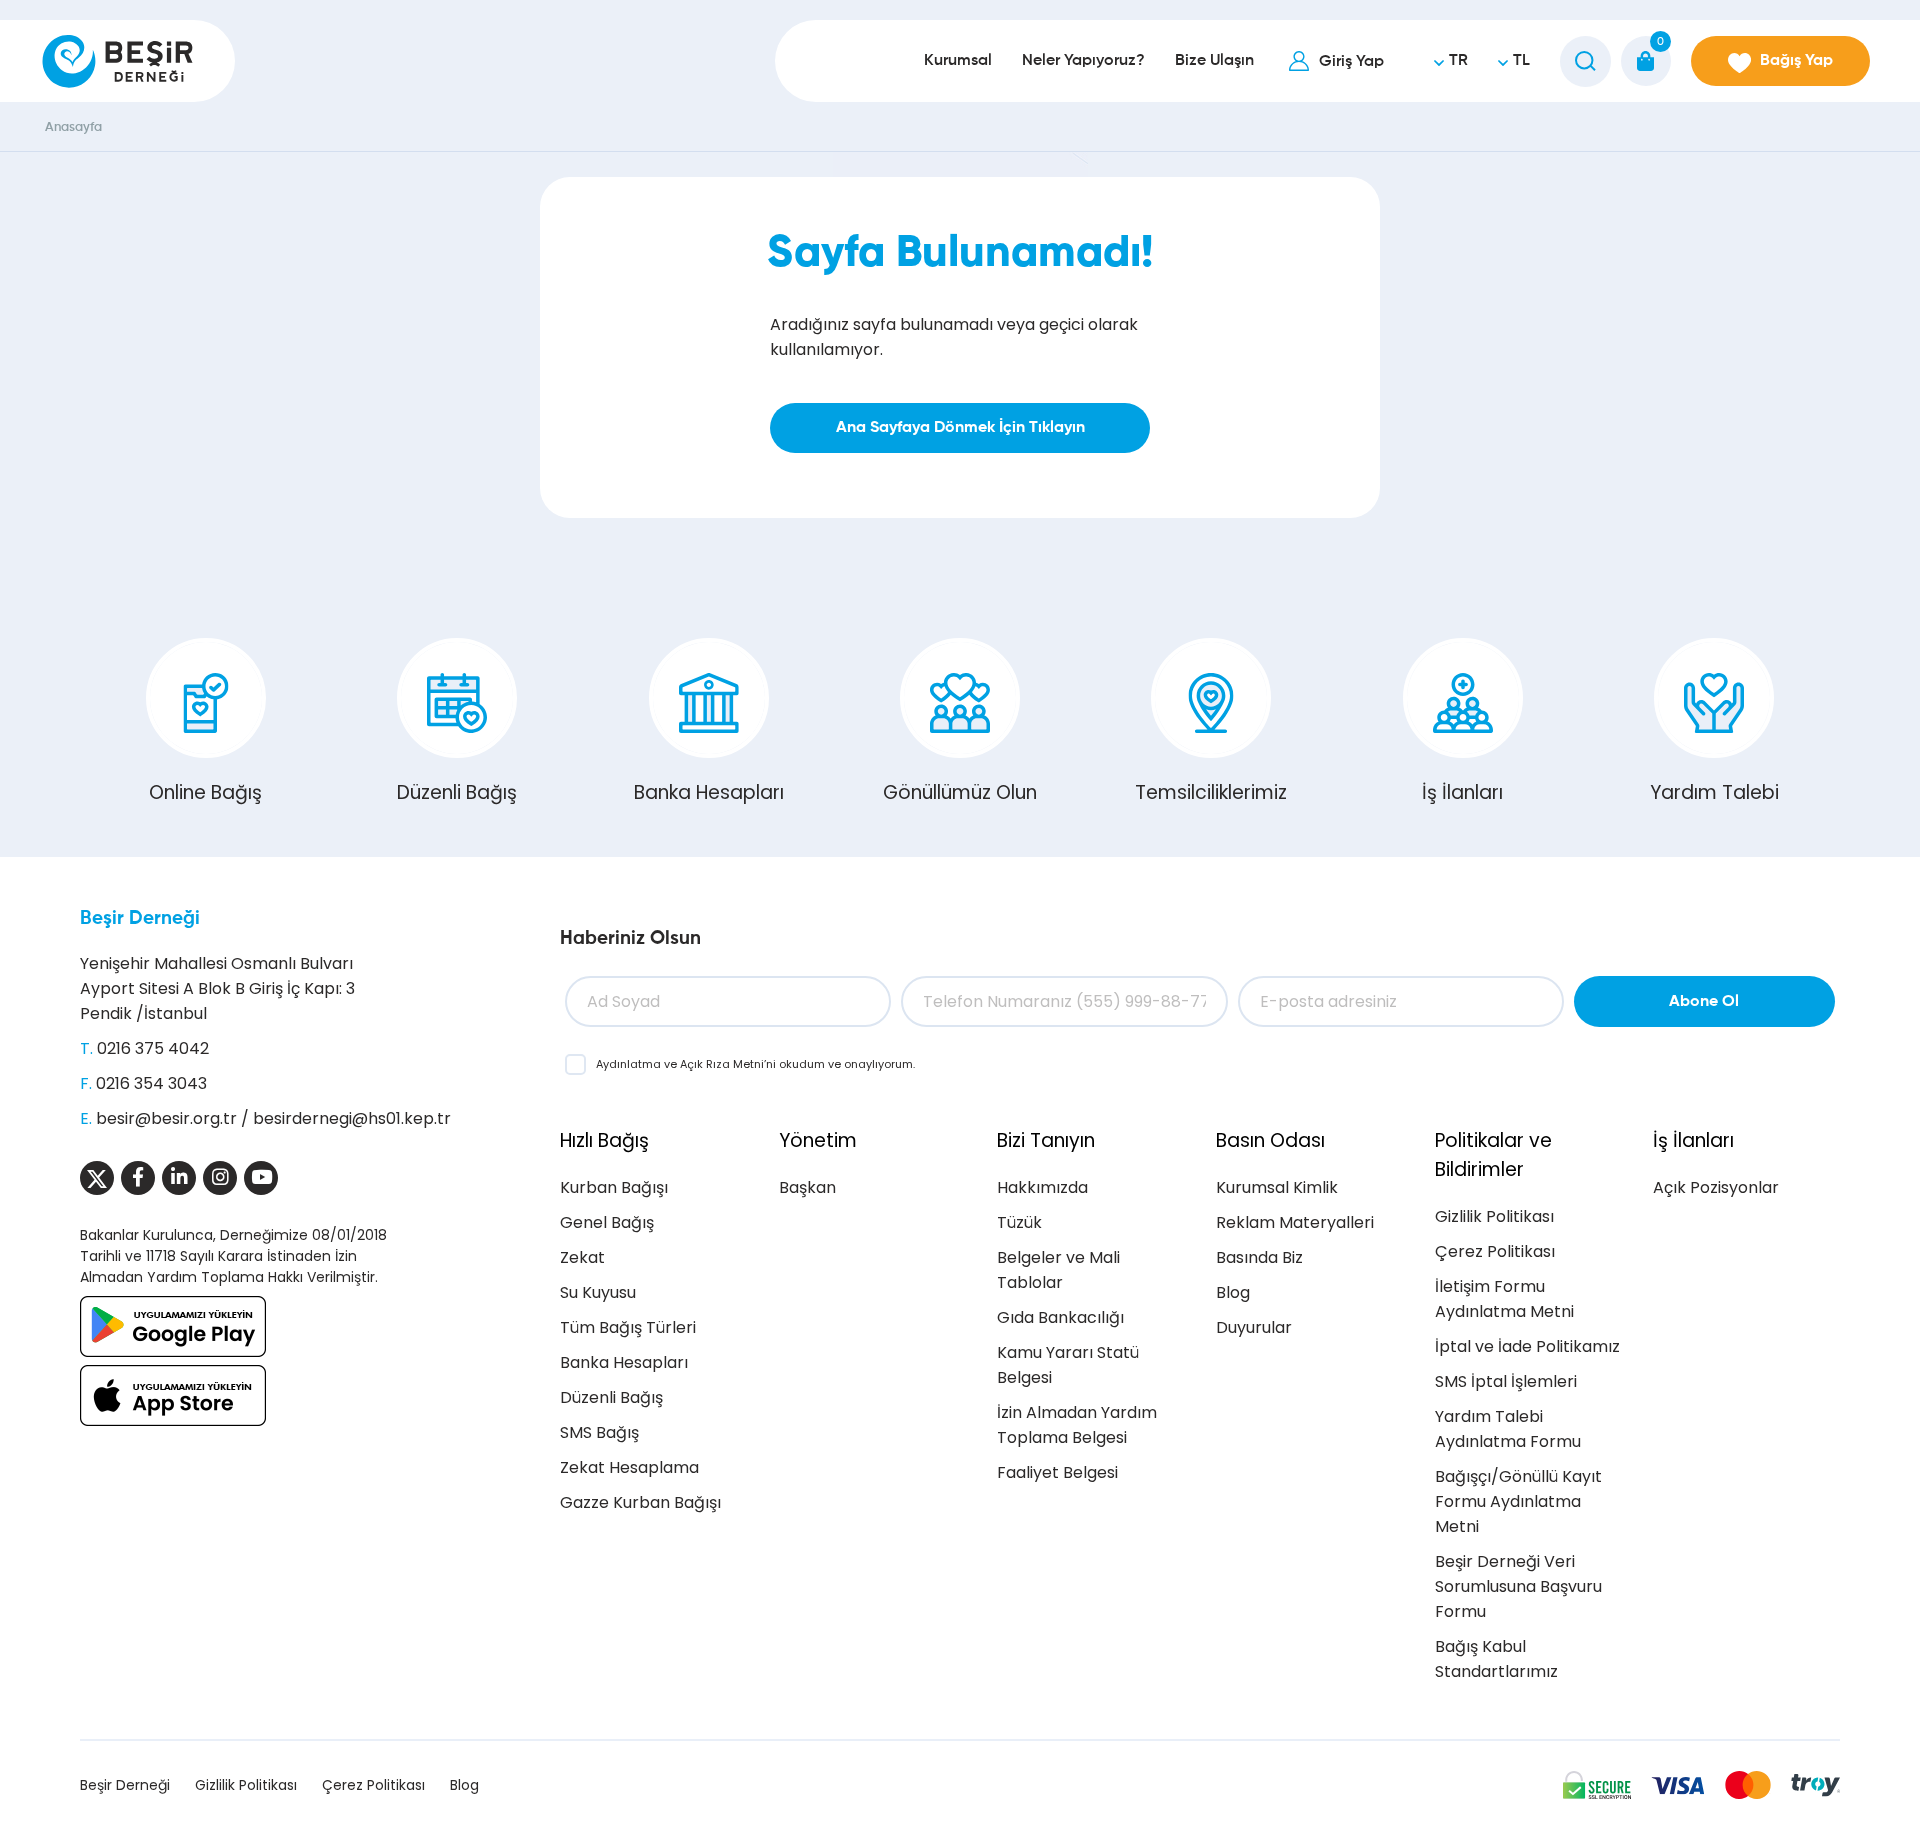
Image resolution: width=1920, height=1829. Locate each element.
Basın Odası (1270, 1140)
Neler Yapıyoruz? (1083, 61)
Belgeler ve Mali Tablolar (1058, 1270)
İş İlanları (1462, 792)
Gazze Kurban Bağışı (640, 1502)
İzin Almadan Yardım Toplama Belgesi (1077, 1425)
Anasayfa (73, 127)
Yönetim (818, 1140)
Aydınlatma (630, 1064)
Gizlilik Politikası (1494, 1216)
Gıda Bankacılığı (1060, 1317)
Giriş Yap (1351, 62)
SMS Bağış (599, 1432)
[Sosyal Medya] (97, 1178)
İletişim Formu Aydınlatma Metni (1504, 1299)
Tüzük (1019, 1222)
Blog (1233, 1292)
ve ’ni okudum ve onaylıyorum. (755, 1064)
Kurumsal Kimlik (1277, 1187)
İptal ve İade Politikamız (1527, 1346)
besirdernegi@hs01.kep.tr (352, 1118)
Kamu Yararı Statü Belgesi (1068, 1365)
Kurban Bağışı (614, 1187)
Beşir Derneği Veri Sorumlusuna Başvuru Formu (1518, 1586)
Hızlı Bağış (604, 1140)
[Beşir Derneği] (117, 61)
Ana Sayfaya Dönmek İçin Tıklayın (960, 428)
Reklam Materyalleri (1295, 1222)
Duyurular (1254, 1327)
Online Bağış (205, 792)
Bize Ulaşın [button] (1214, 61)
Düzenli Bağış (457, 792)
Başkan (807, 1187)
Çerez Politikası (1495, 1251)
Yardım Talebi (1714, 792)
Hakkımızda (1042, 1187)
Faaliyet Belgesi (1057, 1472)
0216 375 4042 (153, 1048)
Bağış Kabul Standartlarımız (1496, 1659)
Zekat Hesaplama (629, 1467)
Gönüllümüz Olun (960, 792)
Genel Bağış (607, 1222)
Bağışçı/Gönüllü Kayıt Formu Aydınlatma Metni (1518, 1501)
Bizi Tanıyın (1046, 1140)
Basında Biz (1259, 1257)
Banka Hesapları (709, 792)
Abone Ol (1704, 1002)
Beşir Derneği (140, 918)
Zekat (582, 1257)
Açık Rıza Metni (722, 1064)
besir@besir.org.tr (166, 1118)
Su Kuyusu (598, 1292)
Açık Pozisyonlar (1716, 1187)
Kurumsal (958, 61)
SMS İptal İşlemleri (1506, 1381)
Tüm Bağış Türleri (628, 1327)
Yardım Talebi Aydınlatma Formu (1508, 1429)
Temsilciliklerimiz (1211, 792)
